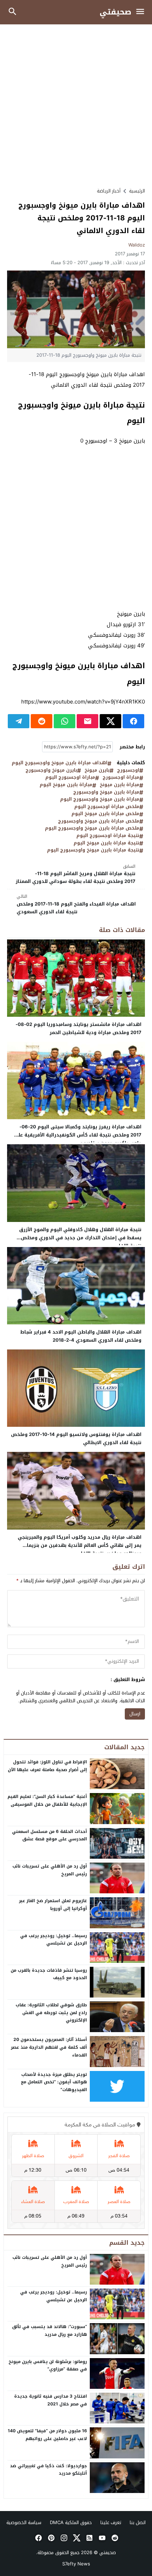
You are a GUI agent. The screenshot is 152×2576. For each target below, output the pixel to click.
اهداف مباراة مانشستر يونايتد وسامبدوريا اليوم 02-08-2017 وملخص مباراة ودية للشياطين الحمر (78, 1028)
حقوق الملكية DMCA (71, 2522)
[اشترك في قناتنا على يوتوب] (101, 2538)
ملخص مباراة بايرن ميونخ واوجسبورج (99, 821)
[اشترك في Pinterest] (51, 2538)
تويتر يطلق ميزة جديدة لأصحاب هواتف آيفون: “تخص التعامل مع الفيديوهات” (54, 2082)
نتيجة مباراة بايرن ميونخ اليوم (106, 843)
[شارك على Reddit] (42, 721)
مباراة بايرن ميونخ (119, 785)
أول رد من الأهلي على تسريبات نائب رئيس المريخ (50, 1870)
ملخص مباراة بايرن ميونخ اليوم (105, 814)
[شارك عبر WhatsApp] (65, 721)
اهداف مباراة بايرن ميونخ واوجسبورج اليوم (60, 763)
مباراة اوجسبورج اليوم (70, 777)
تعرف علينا (111, 2522)
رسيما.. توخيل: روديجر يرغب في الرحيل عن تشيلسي (54, 1940)
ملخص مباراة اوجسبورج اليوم (107, 807)
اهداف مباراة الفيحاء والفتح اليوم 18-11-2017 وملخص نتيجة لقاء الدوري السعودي (76, 904)
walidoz (137, 245)
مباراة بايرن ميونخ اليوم (66, 785)
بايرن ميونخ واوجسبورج (51, 770)
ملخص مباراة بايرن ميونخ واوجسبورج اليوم (92, 828)
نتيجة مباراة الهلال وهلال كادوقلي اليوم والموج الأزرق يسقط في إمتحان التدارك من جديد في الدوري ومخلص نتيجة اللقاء (80, 1238)
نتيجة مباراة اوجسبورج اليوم (108, 836)
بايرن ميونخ (97, 770)
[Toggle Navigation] (142, 12)
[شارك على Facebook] (133, 721)
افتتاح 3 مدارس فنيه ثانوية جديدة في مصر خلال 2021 (51, 2400)
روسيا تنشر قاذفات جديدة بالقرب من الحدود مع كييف (49, 1974)
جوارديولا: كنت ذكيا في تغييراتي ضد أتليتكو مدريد (48, 2470)
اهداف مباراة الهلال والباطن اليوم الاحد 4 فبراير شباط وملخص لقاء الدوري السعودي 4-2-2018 (81, 1336)
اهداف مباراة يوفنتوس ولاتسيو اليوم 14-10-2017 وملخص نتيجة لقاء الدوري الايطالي (76, 1438)
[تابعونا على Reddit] (114, 2538)
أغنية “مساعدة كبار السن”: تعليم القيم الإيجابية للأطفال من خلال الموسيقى (47, 1800)
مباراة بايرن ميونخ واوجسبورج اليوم (100, 799)
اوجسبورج (128, 770)
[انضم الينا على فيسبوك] (38, 2538)
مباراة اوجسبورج (121, 777)
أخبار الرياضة (109, 191)
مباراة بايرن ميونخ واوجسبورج (106, 792)
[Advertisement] (76, 106)
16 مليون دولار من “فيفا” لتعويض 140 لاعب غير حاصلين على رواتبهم (47, 2435)
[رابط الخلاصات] (89, 2538)
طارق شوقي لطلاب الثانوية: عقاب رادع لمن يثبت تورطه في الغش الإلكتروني (51, 2013)
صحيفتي (116, 12)
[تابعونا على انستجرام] (63, 2538)
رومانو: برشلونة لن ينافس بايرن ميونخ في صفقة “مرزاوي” (48, 2366)
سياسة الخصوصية (24, 2522)
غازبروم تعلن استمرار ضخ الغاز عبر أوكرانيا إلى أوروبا (53, 1905)
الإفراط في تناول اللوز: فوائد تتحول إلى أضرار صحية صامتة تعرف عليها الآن (47, 1766)
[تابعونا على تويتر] (76, 2538)
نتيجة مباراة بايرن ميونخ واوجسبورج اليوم (93, 850)
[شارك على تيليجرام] (19, 721)
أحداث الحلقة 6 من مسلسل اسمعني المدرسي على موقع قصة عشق (49, 1835)
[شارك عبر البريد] (87, 721)
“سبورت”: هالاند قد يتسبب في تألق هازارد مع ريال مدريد (49, 2331)
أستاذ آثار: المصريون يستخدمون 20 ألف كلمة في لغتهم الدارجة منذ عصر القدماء (49, 2047)
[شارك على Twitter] (110, 721)
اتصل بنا (138, 2522)
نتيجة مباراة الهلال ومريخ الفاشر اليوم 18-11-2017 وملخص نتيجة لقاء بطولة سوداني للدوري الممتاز (75, 874)
